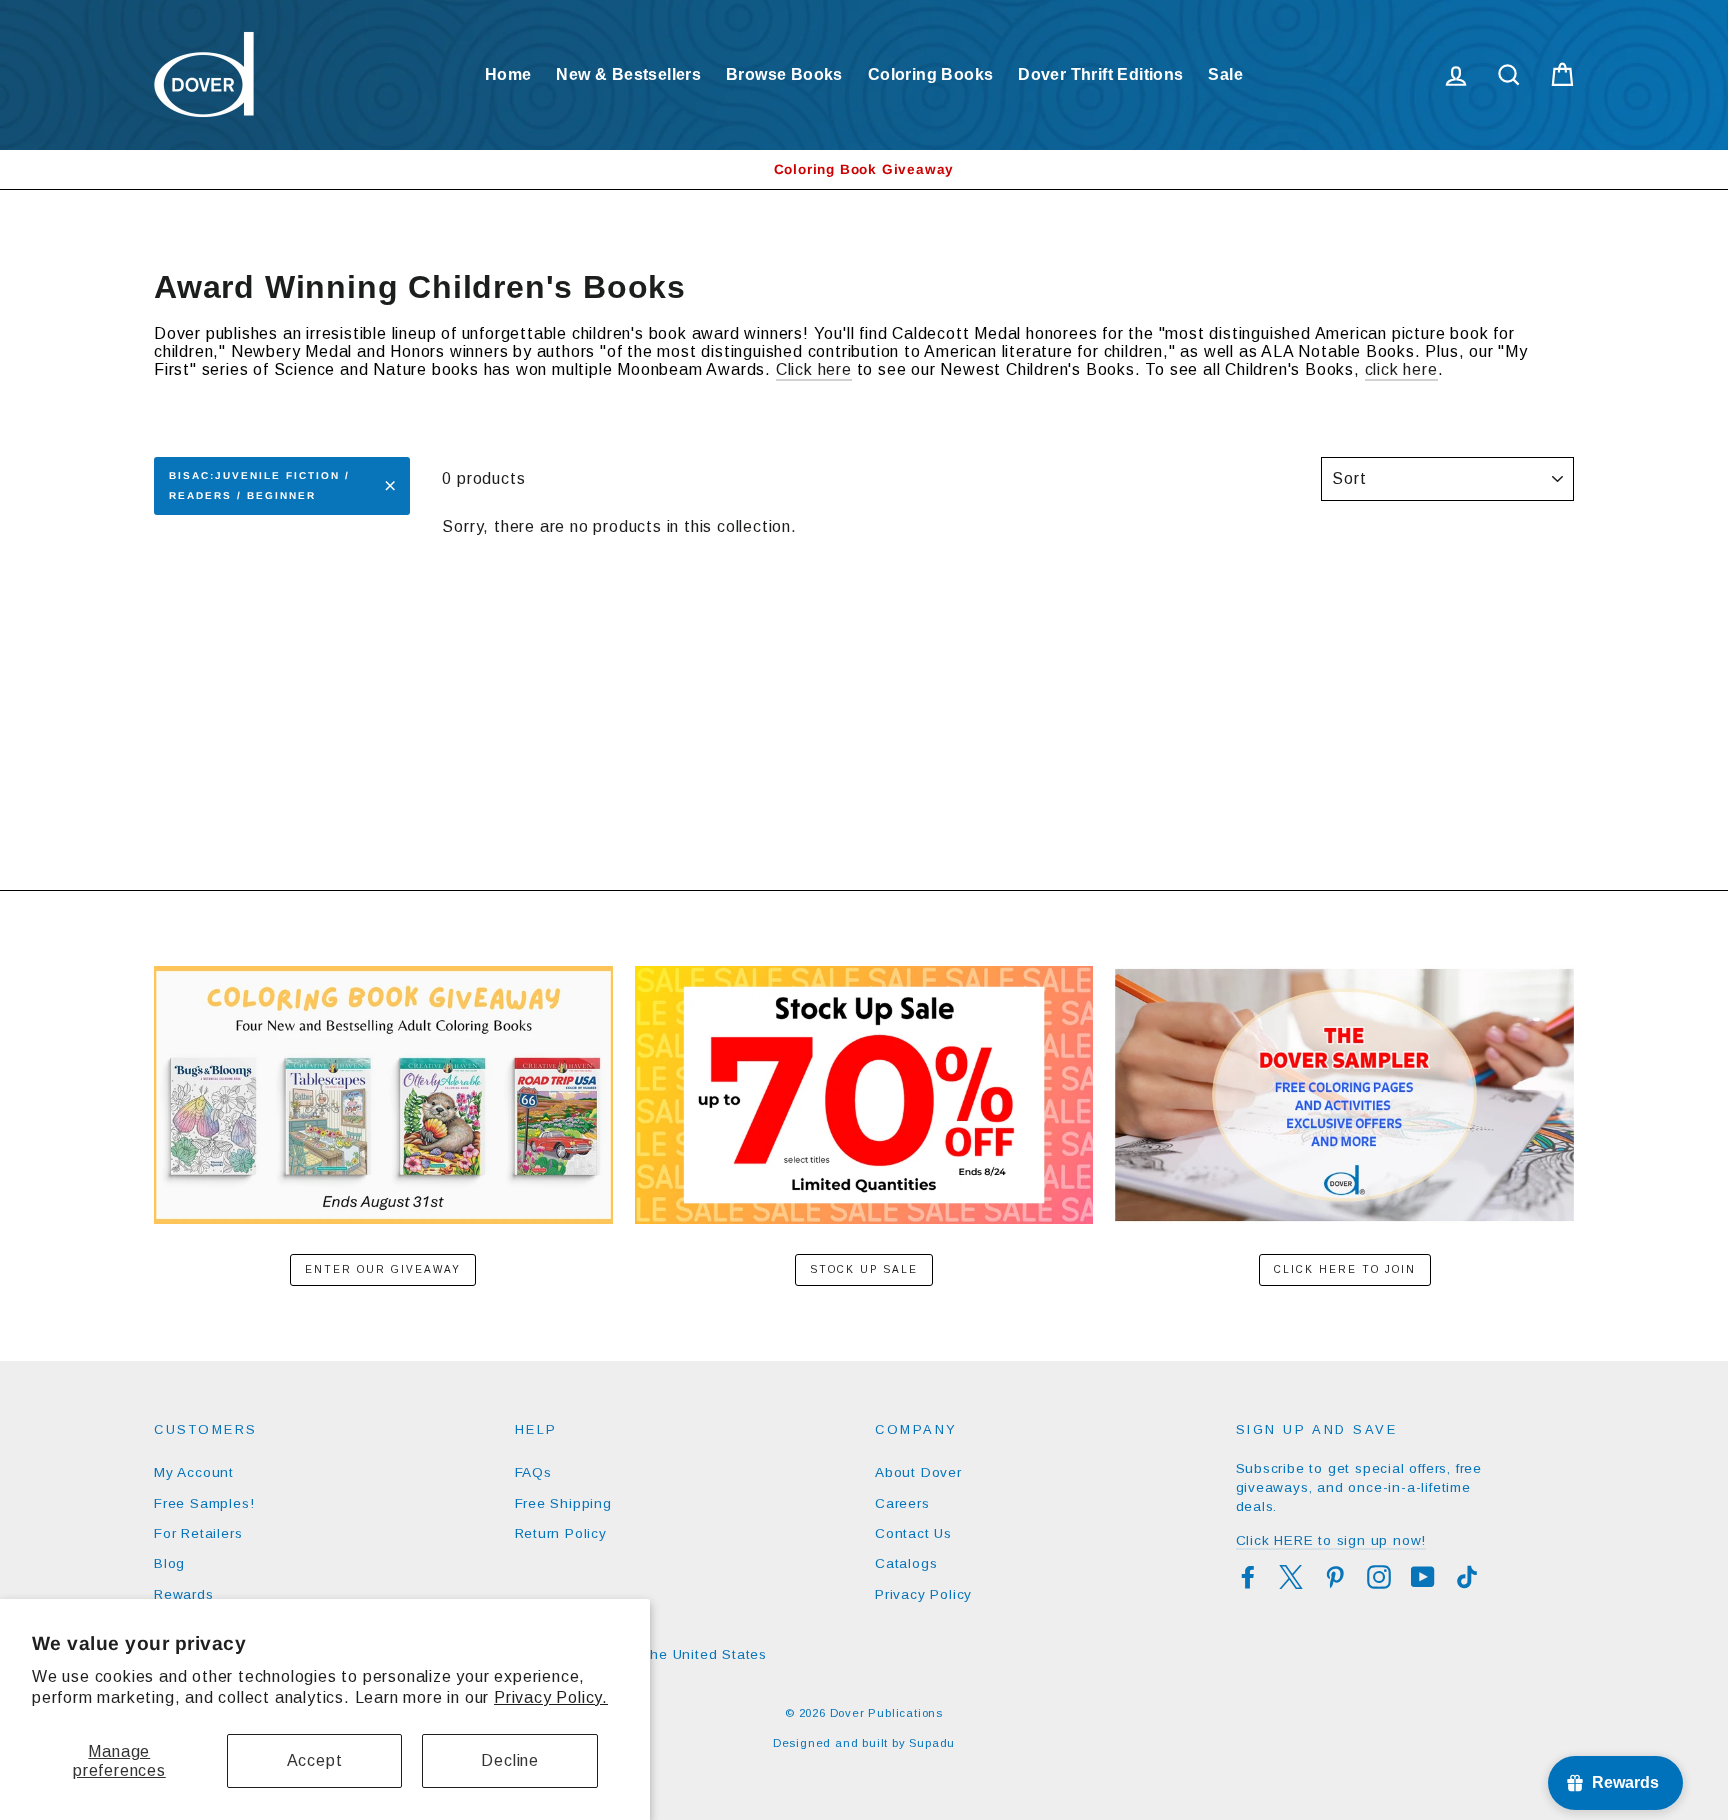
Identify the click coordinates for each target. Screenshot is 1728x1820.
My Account (194, 1472)
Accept (315, 1760)
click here (1401, 369)
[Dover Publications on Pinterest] (1335, 1577)
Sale (1225, 74)
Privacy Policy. (551, 1697)
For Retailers (198, 1533)
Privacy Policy (923, 1594)
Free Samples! (204, 1503)
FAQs (533, 1472)
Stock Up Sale (864, 1269)
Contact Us (913, 1533)
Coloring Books (931, 74)
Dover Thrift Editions (1100, 74)
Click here (814, 369)
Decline (510, 1760)
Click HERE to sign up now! (1331, 1540)
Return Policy (561, 1533)
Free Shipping (563, 1503)
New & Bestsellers (628, 74)
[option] (864, 169)
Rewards (184, 1594)
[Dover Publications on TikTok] (1467, 1577)
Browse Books (784, 74)
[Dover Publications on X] (1291, 1577)
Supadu (932, 1743)
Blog (169, 1563)
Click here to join (1345, 1269)
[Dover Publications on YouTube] (1423, 1577)
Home (508, 74)
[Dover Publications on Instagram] (1379, 1577)
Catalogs (906, 1563)
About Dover (918, 1472)
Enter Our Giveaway (383, 1269)
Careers (902, 1503)
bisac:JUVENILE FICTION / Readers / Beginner (259, 485)
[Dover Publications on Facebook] (1248, 1577)
